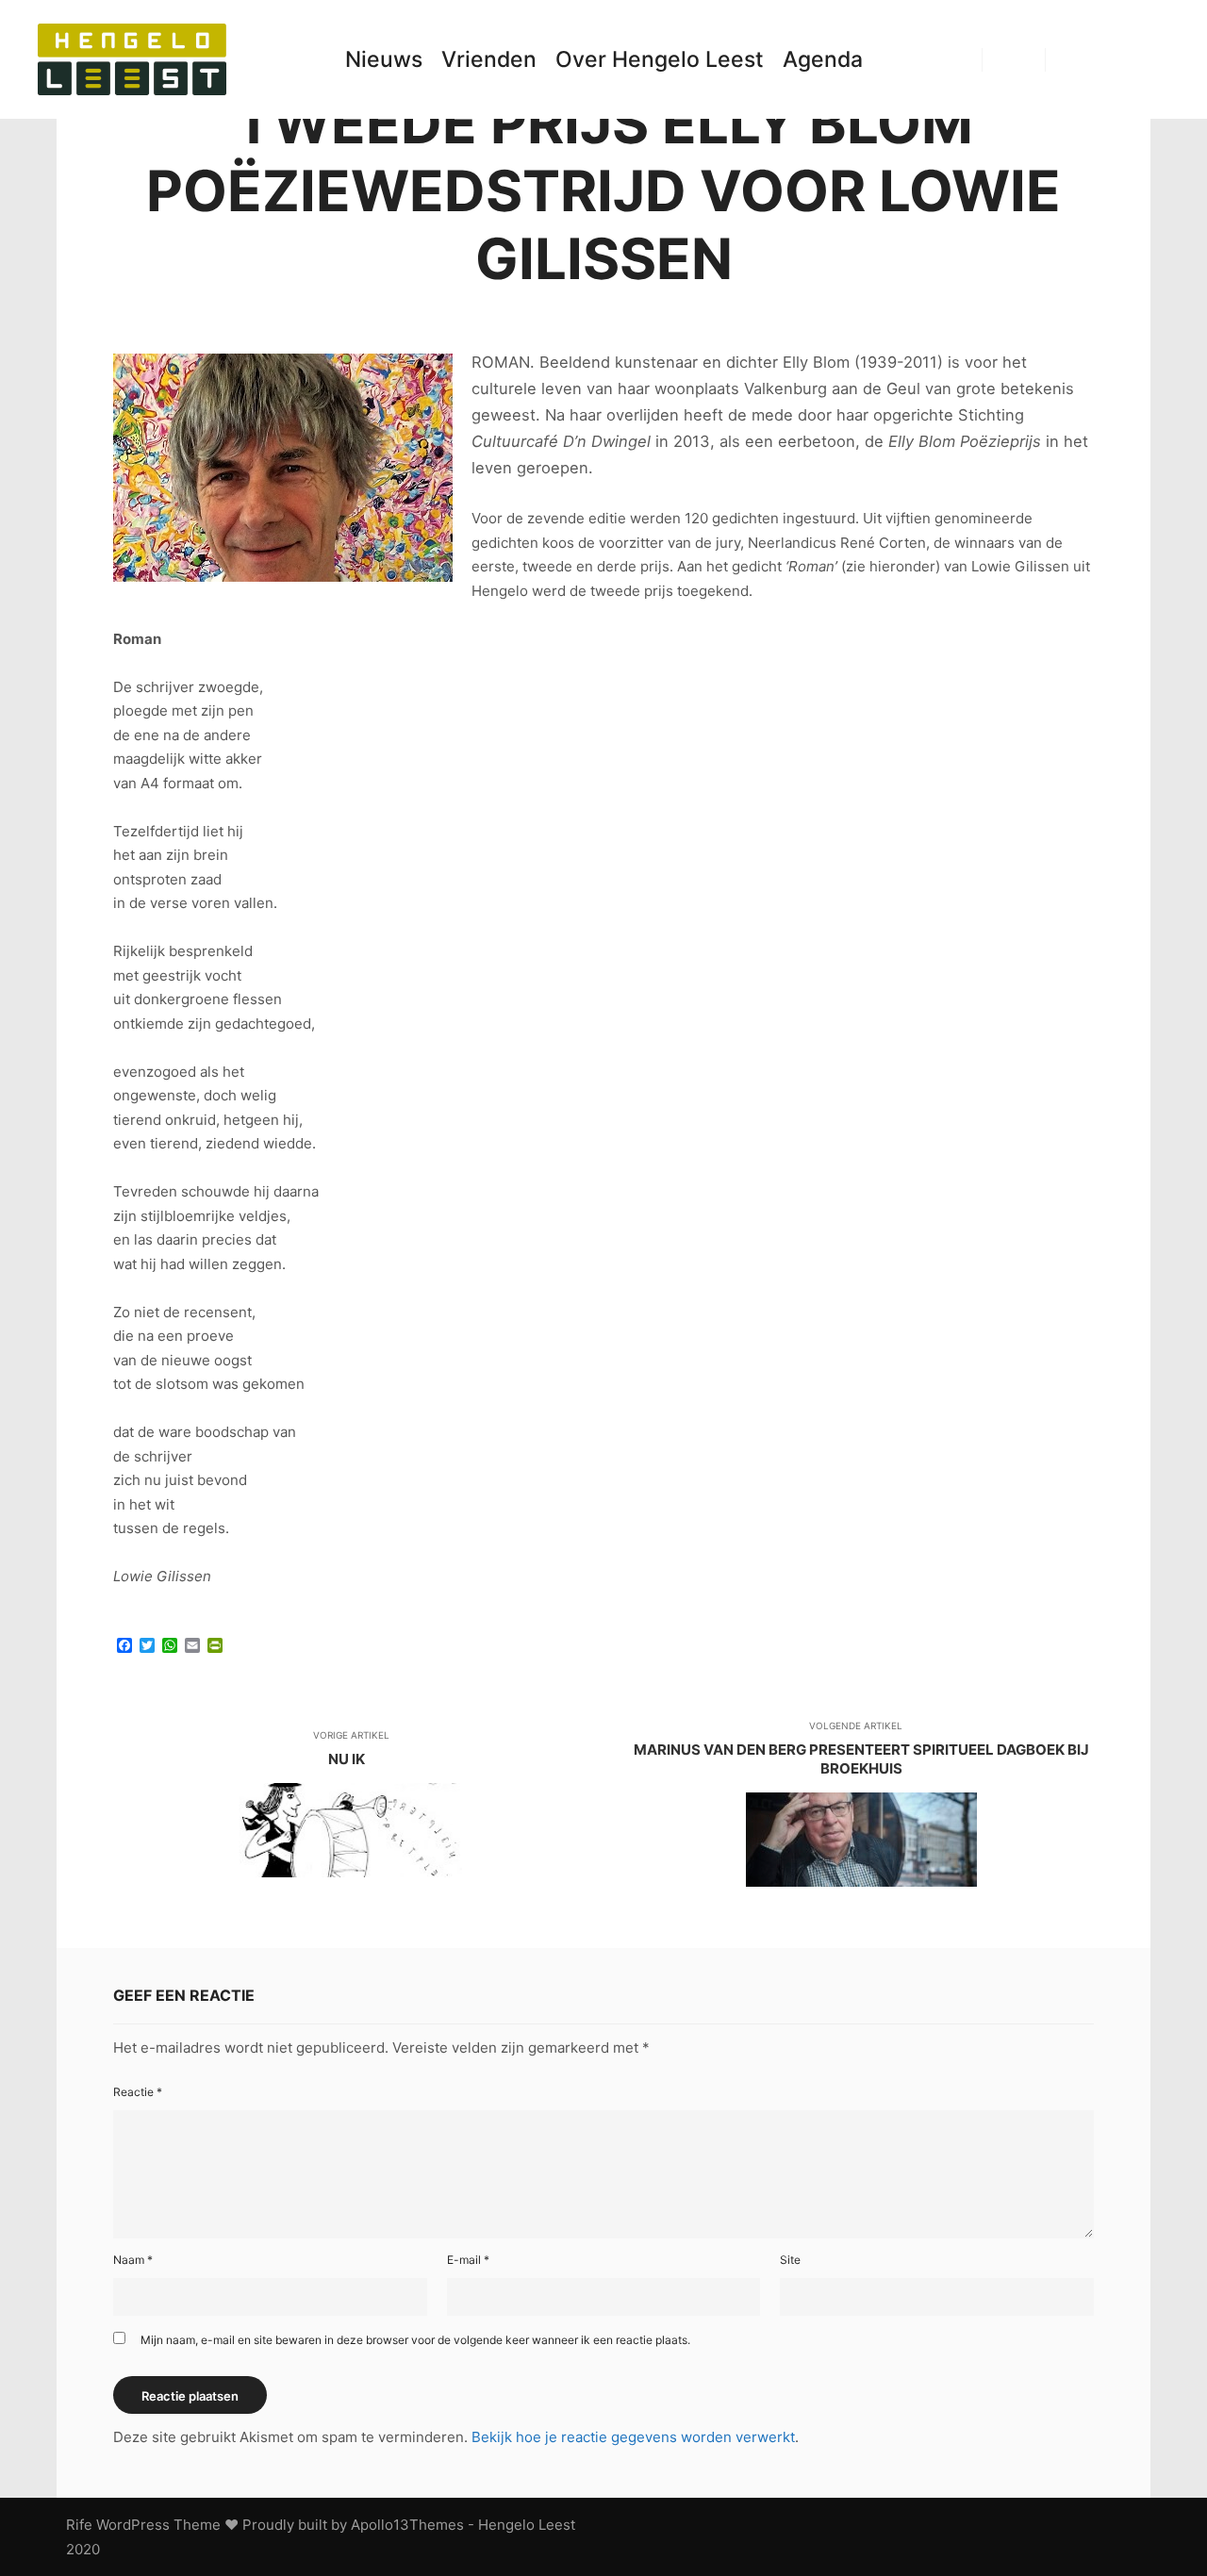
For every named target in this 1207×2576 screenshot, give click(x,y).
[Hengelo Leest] (132, 59)
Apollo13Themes (407, 2525)
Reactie (138, 2092)
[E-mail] (1072, 59)
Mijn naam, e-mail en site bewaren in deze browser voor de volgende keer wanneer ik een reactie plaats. (415, 2340)
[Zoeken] (1014, 59)
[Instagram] (1129, 59)
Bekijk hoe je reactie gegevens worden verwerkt (633, 2437)
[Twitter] (1157, 59)
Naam (133, 2260)
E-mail (468, 2260)
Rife (79, 2525)
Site (790, 2260)
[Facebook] (1100, 59)
